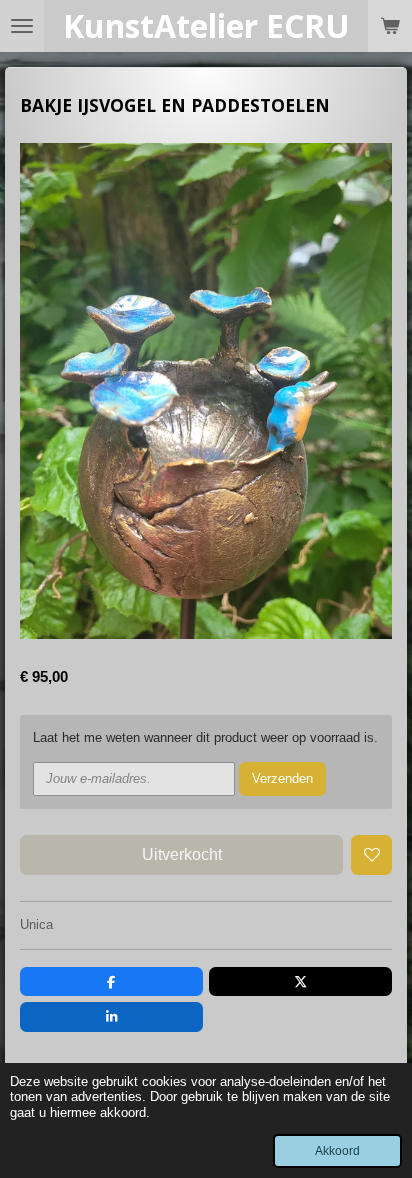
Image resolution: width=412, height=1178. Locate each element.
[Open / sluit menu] (22, 26)
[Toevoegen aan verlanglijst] (371, 855)
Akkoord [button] (337, 1150)
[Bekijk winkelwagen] (390, 26)
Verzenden (282, 778)
